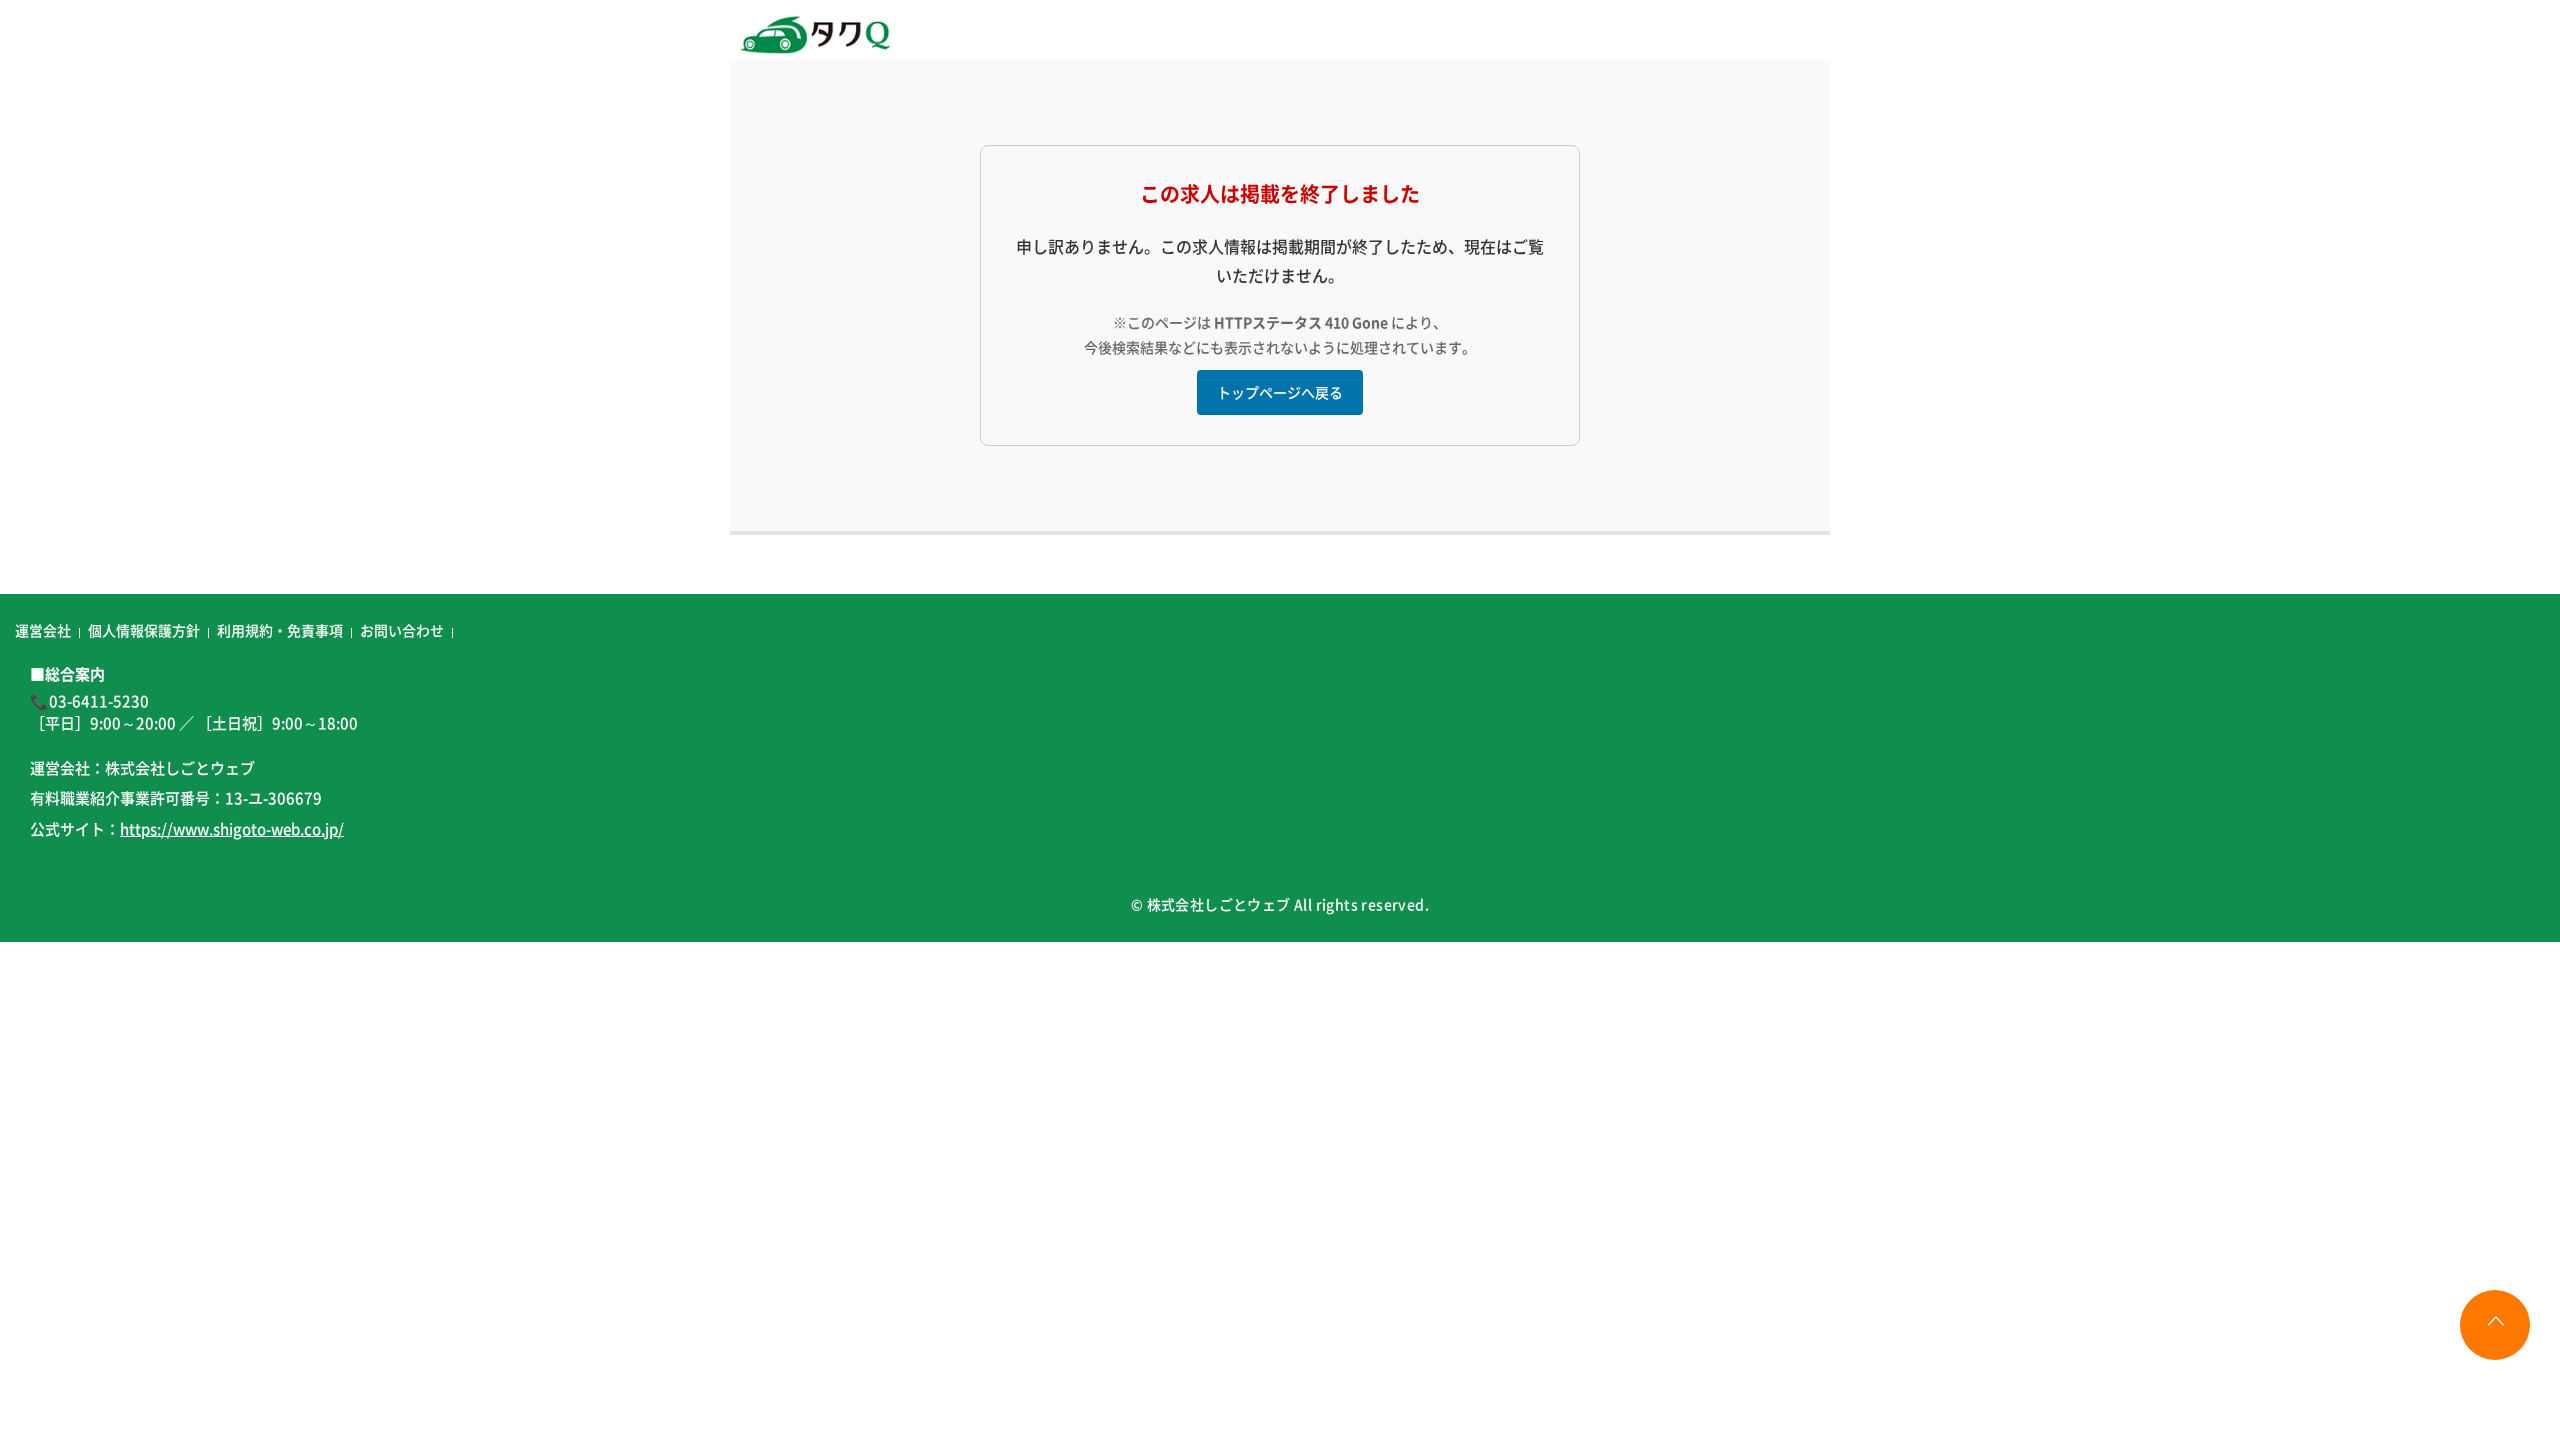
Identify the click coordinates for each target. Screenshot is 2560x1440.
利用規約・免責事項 (280, 630)
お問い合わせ (402, 630)
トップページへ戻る (1280, 392)
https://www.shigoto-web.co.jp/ (232, 828)
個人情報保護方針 (144, 630)
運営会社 (43, 630)
